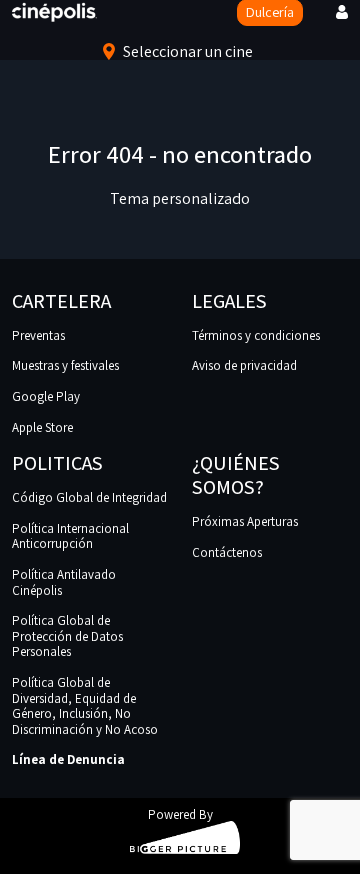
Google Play (46, 396)
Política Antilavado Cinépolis (64, 582)
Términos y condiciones (256, 335)
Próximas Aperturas (245, 521)
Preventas (38, 335)
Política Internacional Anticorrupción (70, 536)
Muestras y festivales (65, 365)
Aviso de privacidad (244, 365)
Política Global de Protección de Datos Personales (67, 636)
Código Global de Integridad (89, 497)
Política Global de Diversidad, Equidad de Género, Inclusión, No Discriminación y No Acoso (85, 706)
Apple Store (42, 427)
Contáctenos (227, 552)
